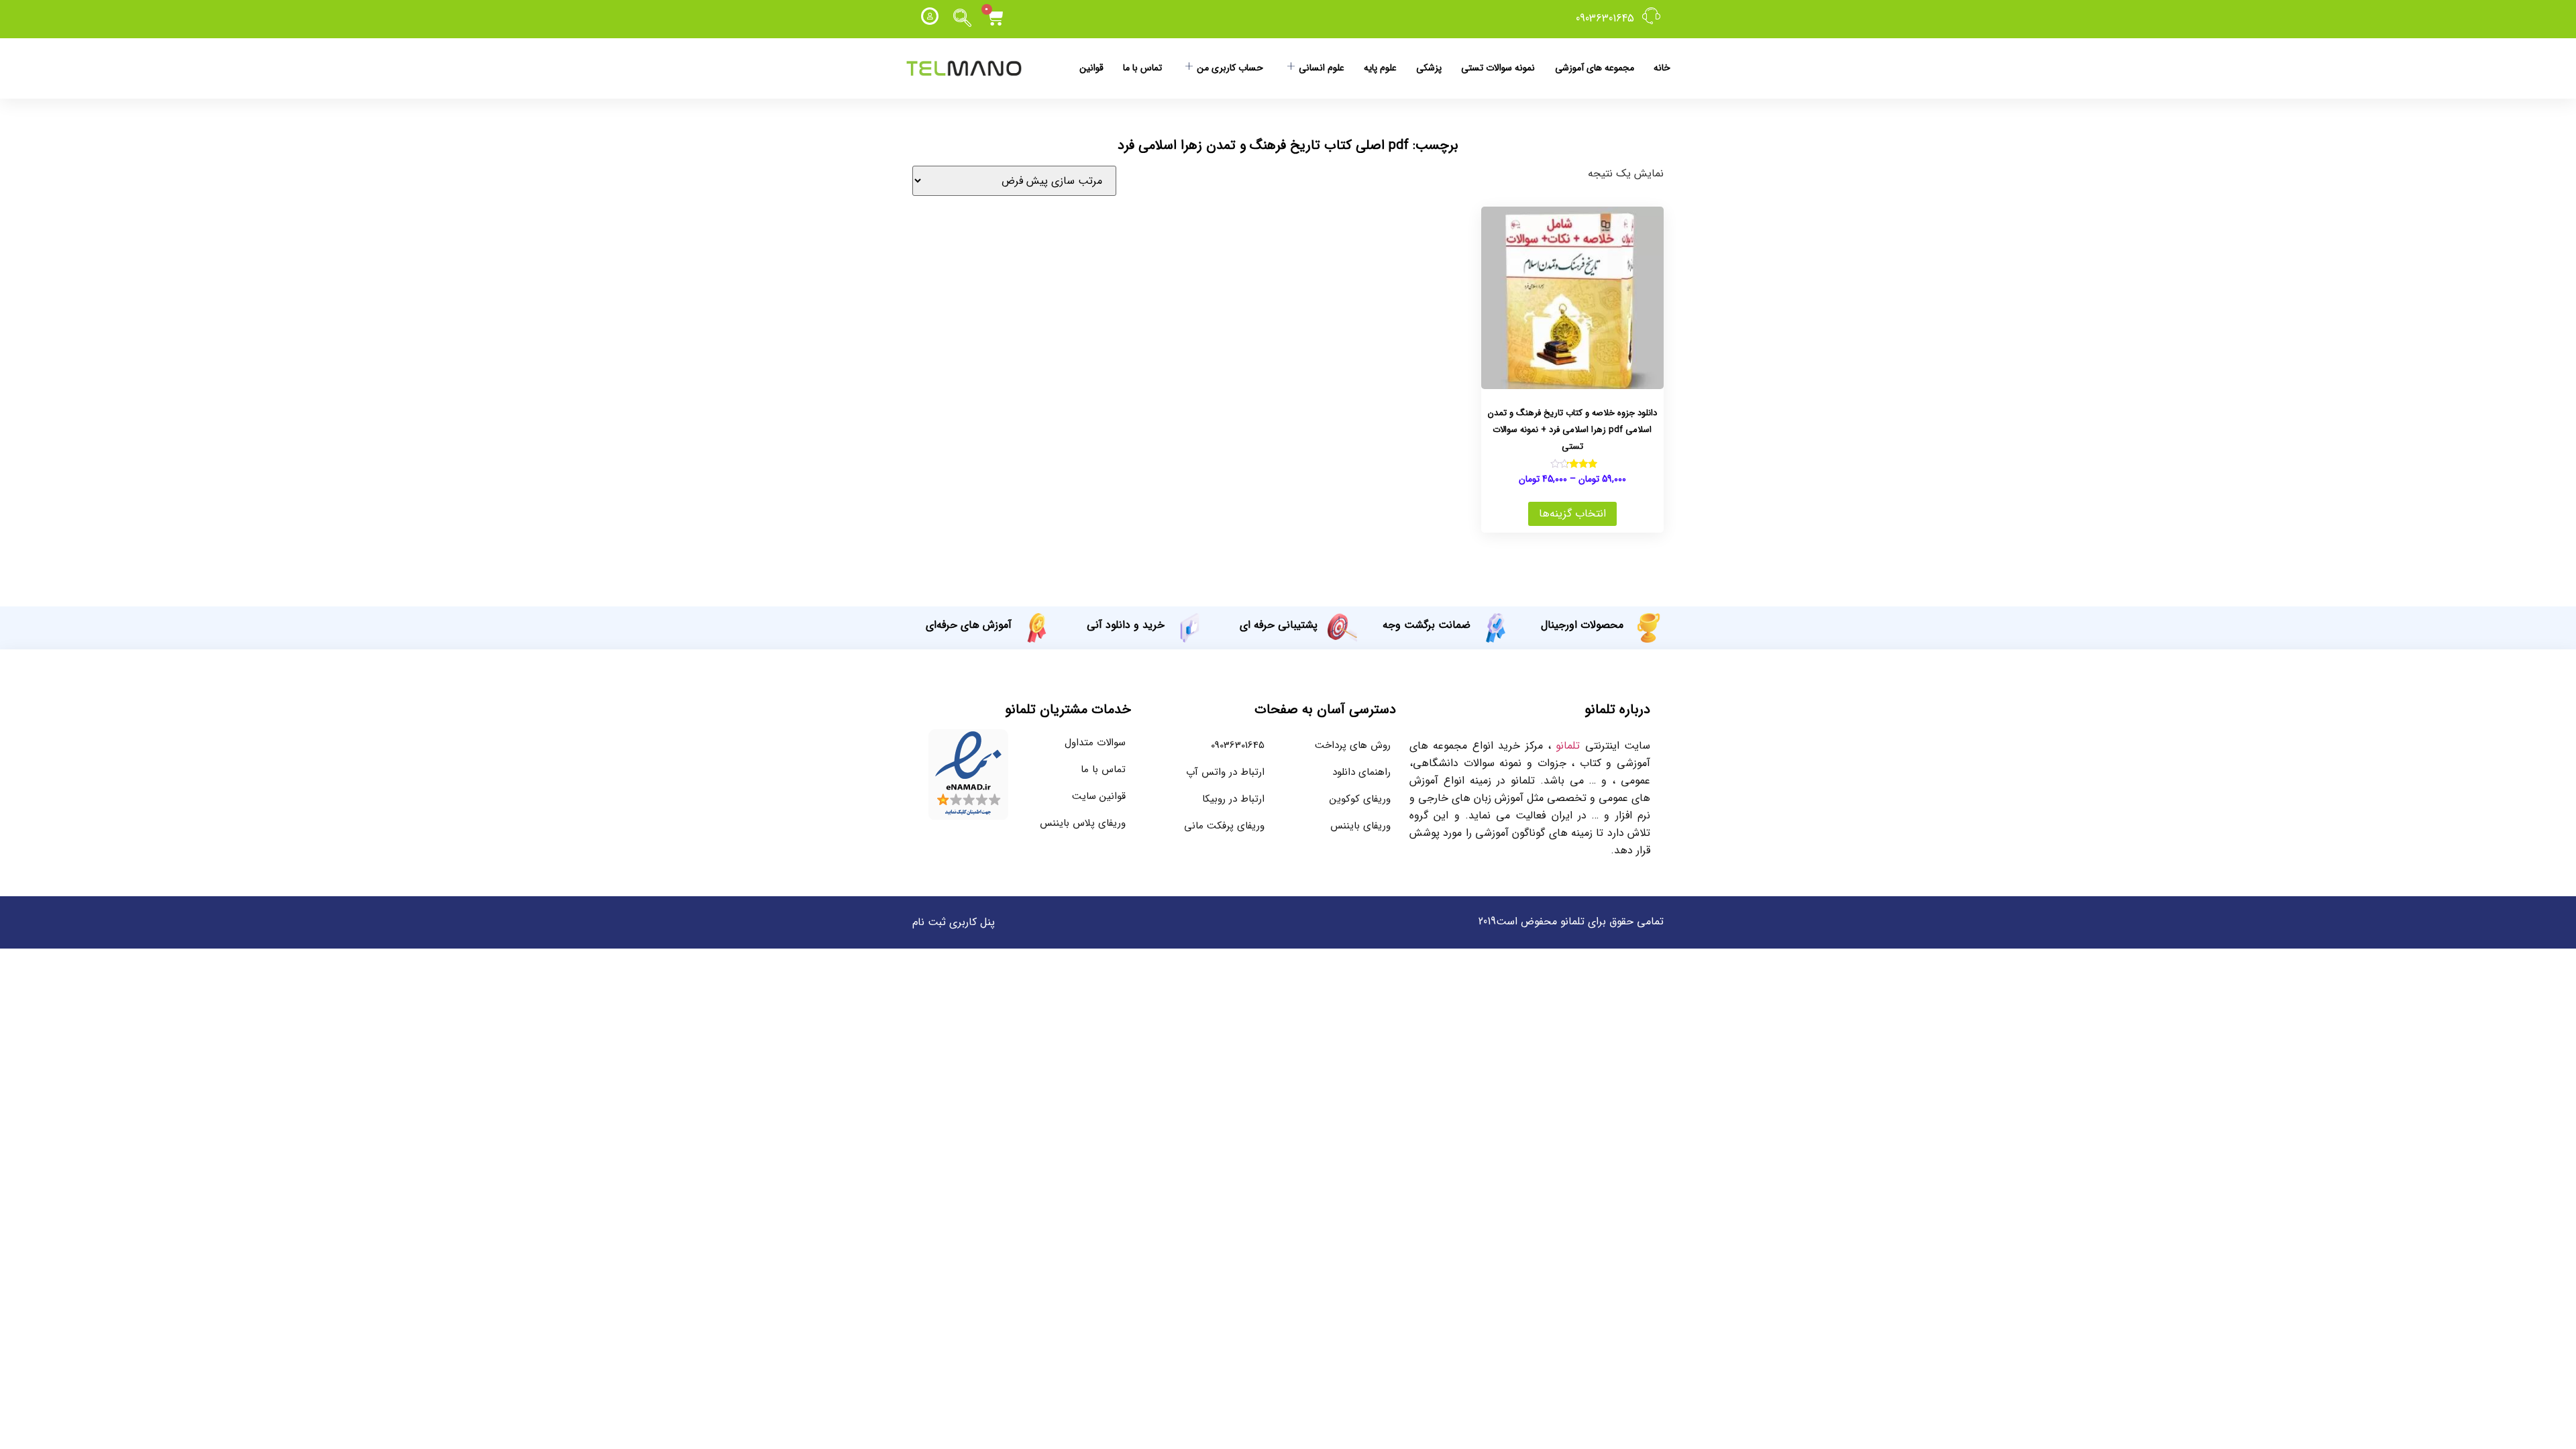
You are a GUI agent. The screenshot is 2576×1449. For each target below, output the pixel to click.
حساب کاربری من (1230, 68)
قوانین (1091, 68)
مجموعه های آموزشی (1595, 68)
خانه (1662, 68)
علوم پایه (1380, 68)
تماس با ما (1142, 68)
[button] (963, 19)
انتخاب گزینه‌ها (1572, 514)
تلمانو (1568, 746)
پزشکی (1429, 68)
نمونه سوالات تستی (1498, 68)
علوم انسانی (1322, 68)
